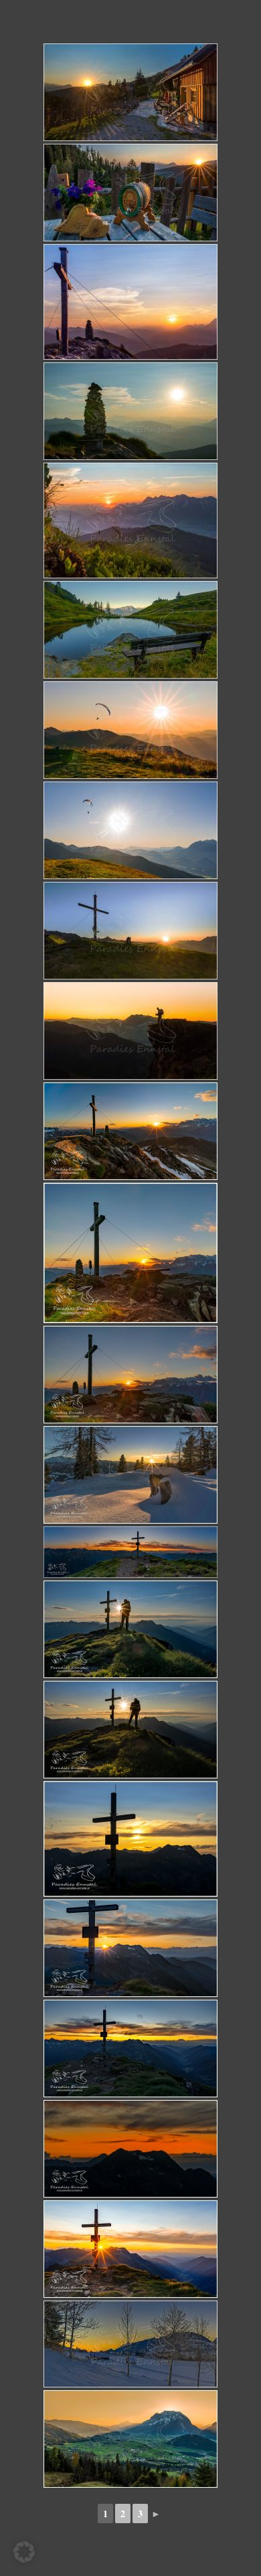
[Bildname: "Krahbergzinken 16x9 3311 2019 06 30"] (130, 411)
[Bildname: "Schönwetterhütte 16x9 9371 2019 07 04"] (130, 193)
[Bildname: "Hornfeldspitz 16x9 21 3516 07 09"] (130, 1730)
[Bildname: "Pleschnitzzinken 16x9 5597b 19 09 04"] (130, 830)
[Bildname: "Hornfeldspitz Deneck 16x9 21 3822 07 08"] (130, 2149)
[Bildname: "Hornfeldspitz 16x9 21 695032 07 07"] (130, 2249)
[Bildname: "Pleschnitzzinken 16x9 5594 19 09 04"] (130, 630)
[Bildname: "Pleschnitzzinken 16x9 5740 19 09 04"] (130, 1031)
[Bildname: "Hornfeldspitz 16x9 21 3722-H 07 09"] (130, 1948)
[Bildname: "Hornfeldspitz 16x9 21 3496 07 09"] (130, 1629)
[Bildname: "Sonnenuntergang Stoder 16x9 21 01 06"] (130, 1475)
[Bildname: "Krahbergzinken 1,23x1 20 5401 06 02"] (130, 1253)
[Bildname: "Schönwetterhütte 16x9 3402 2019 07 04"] (130, 92)
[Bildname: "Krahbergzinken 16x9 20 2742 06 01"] (130, 1131)
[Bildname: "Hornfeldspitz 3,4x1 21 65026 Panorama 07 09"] (130, 1552)
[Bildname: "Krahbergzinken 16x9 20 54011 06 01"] (130, 1375)
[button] (24, 2552)
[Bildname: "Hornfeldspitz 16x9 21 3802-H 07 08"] (130, 2048)
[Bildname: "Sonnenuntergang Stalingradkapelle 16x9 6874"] (130, 2439)
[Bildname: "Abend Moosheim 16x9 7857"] (130, 2344)
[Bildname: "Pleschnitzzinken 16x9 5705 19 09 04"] (130, 931)
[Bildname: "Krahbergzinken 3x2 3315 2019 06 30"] (130, 520)
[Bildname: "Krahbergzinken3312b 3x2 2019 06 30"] (130, 302)
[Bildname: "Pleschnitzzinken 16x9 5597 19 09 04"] (130, 730)
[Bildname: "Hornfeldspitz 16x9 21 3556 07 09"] (130, 1839)
